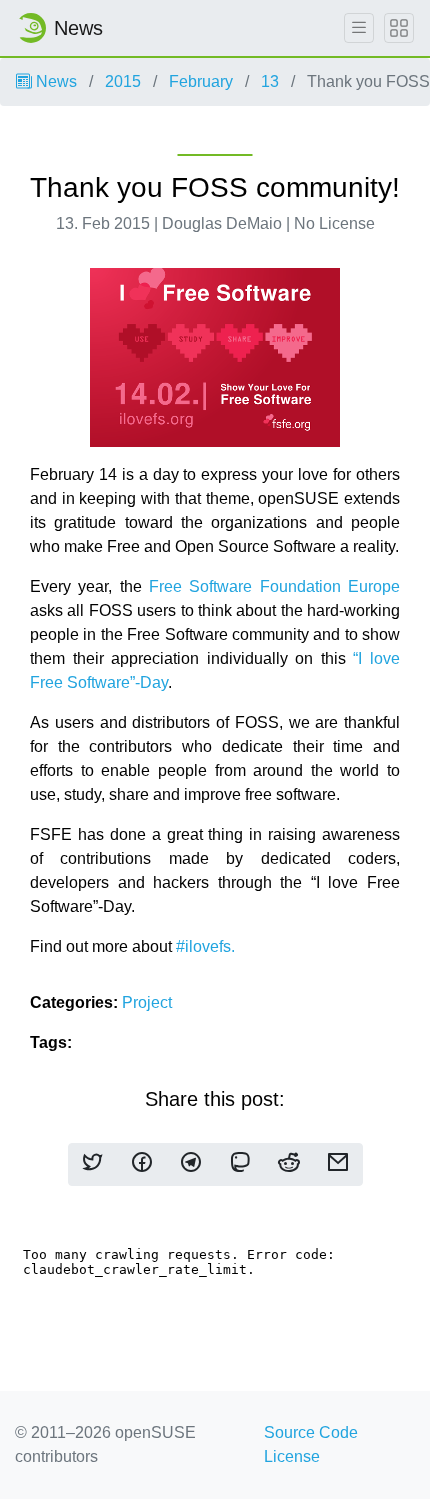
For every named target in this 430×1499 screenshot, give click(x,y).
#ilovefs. (205, 946)
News (54, 81)
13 (270, 81)
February (201, 81)
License (292, 1456)
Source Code (311, 1432)
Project (147, 1002)
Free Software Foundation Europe (274, 586)
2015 (123, 81)
